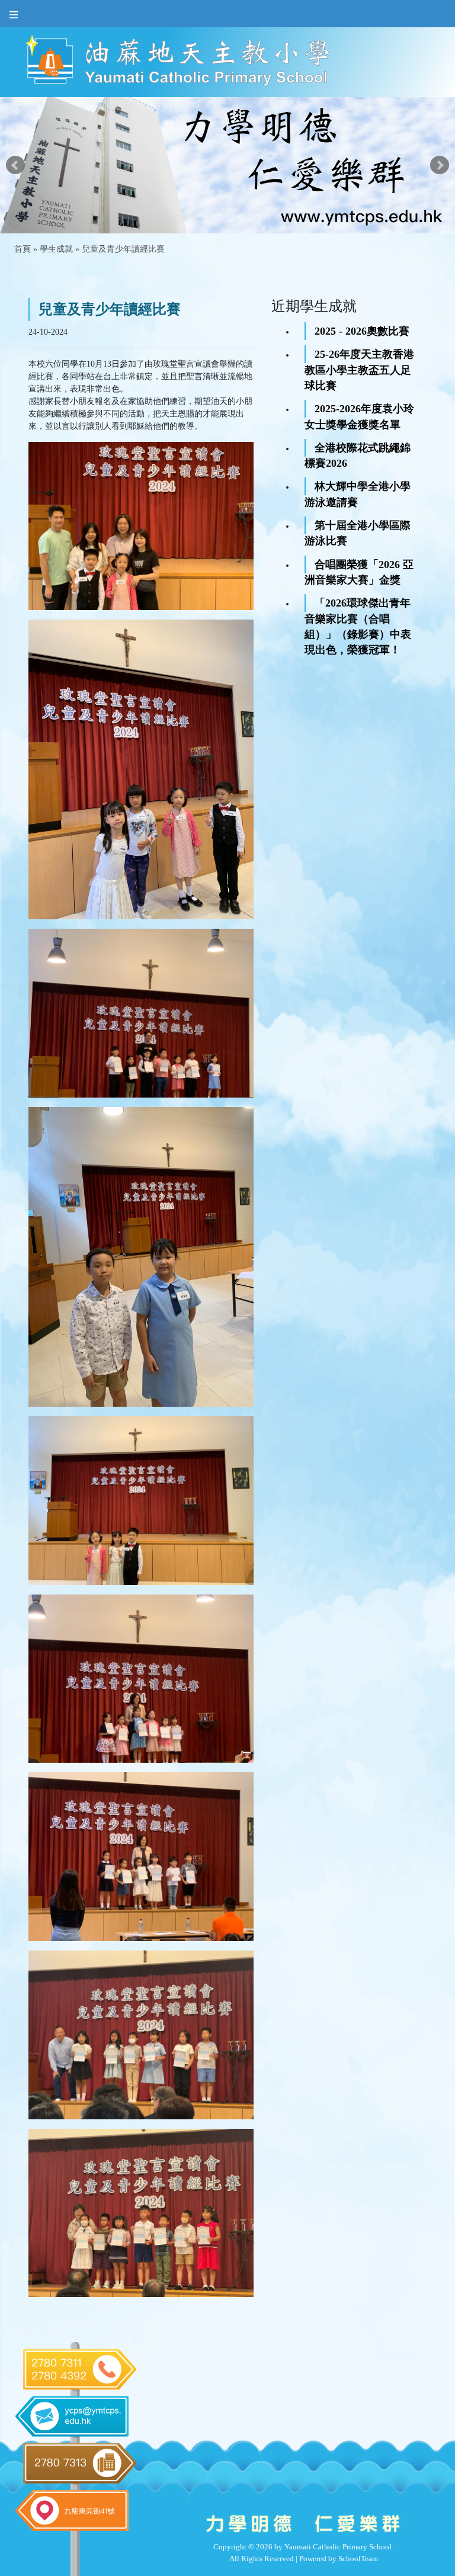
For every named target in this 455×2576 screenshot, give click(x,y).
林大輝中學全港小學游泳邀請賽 (358, 494)
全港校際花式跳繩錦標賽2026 (358, 455)
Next (440, 165)
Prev (15, 165)
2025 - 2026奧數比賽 (362, 331)
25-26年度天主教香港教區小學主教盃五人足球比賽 (359, 370)
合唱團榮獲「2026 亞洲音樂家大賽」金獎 (359, 572)
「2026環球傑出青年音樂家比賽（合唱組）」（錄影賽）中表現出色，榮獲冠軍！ (358, 626)
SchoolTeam (358, 2559)
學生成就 (56, 249)
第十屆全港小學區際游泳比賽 (358, 533)
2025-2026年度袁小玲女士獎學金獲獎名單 (359, 416)
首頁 (23, 249)
